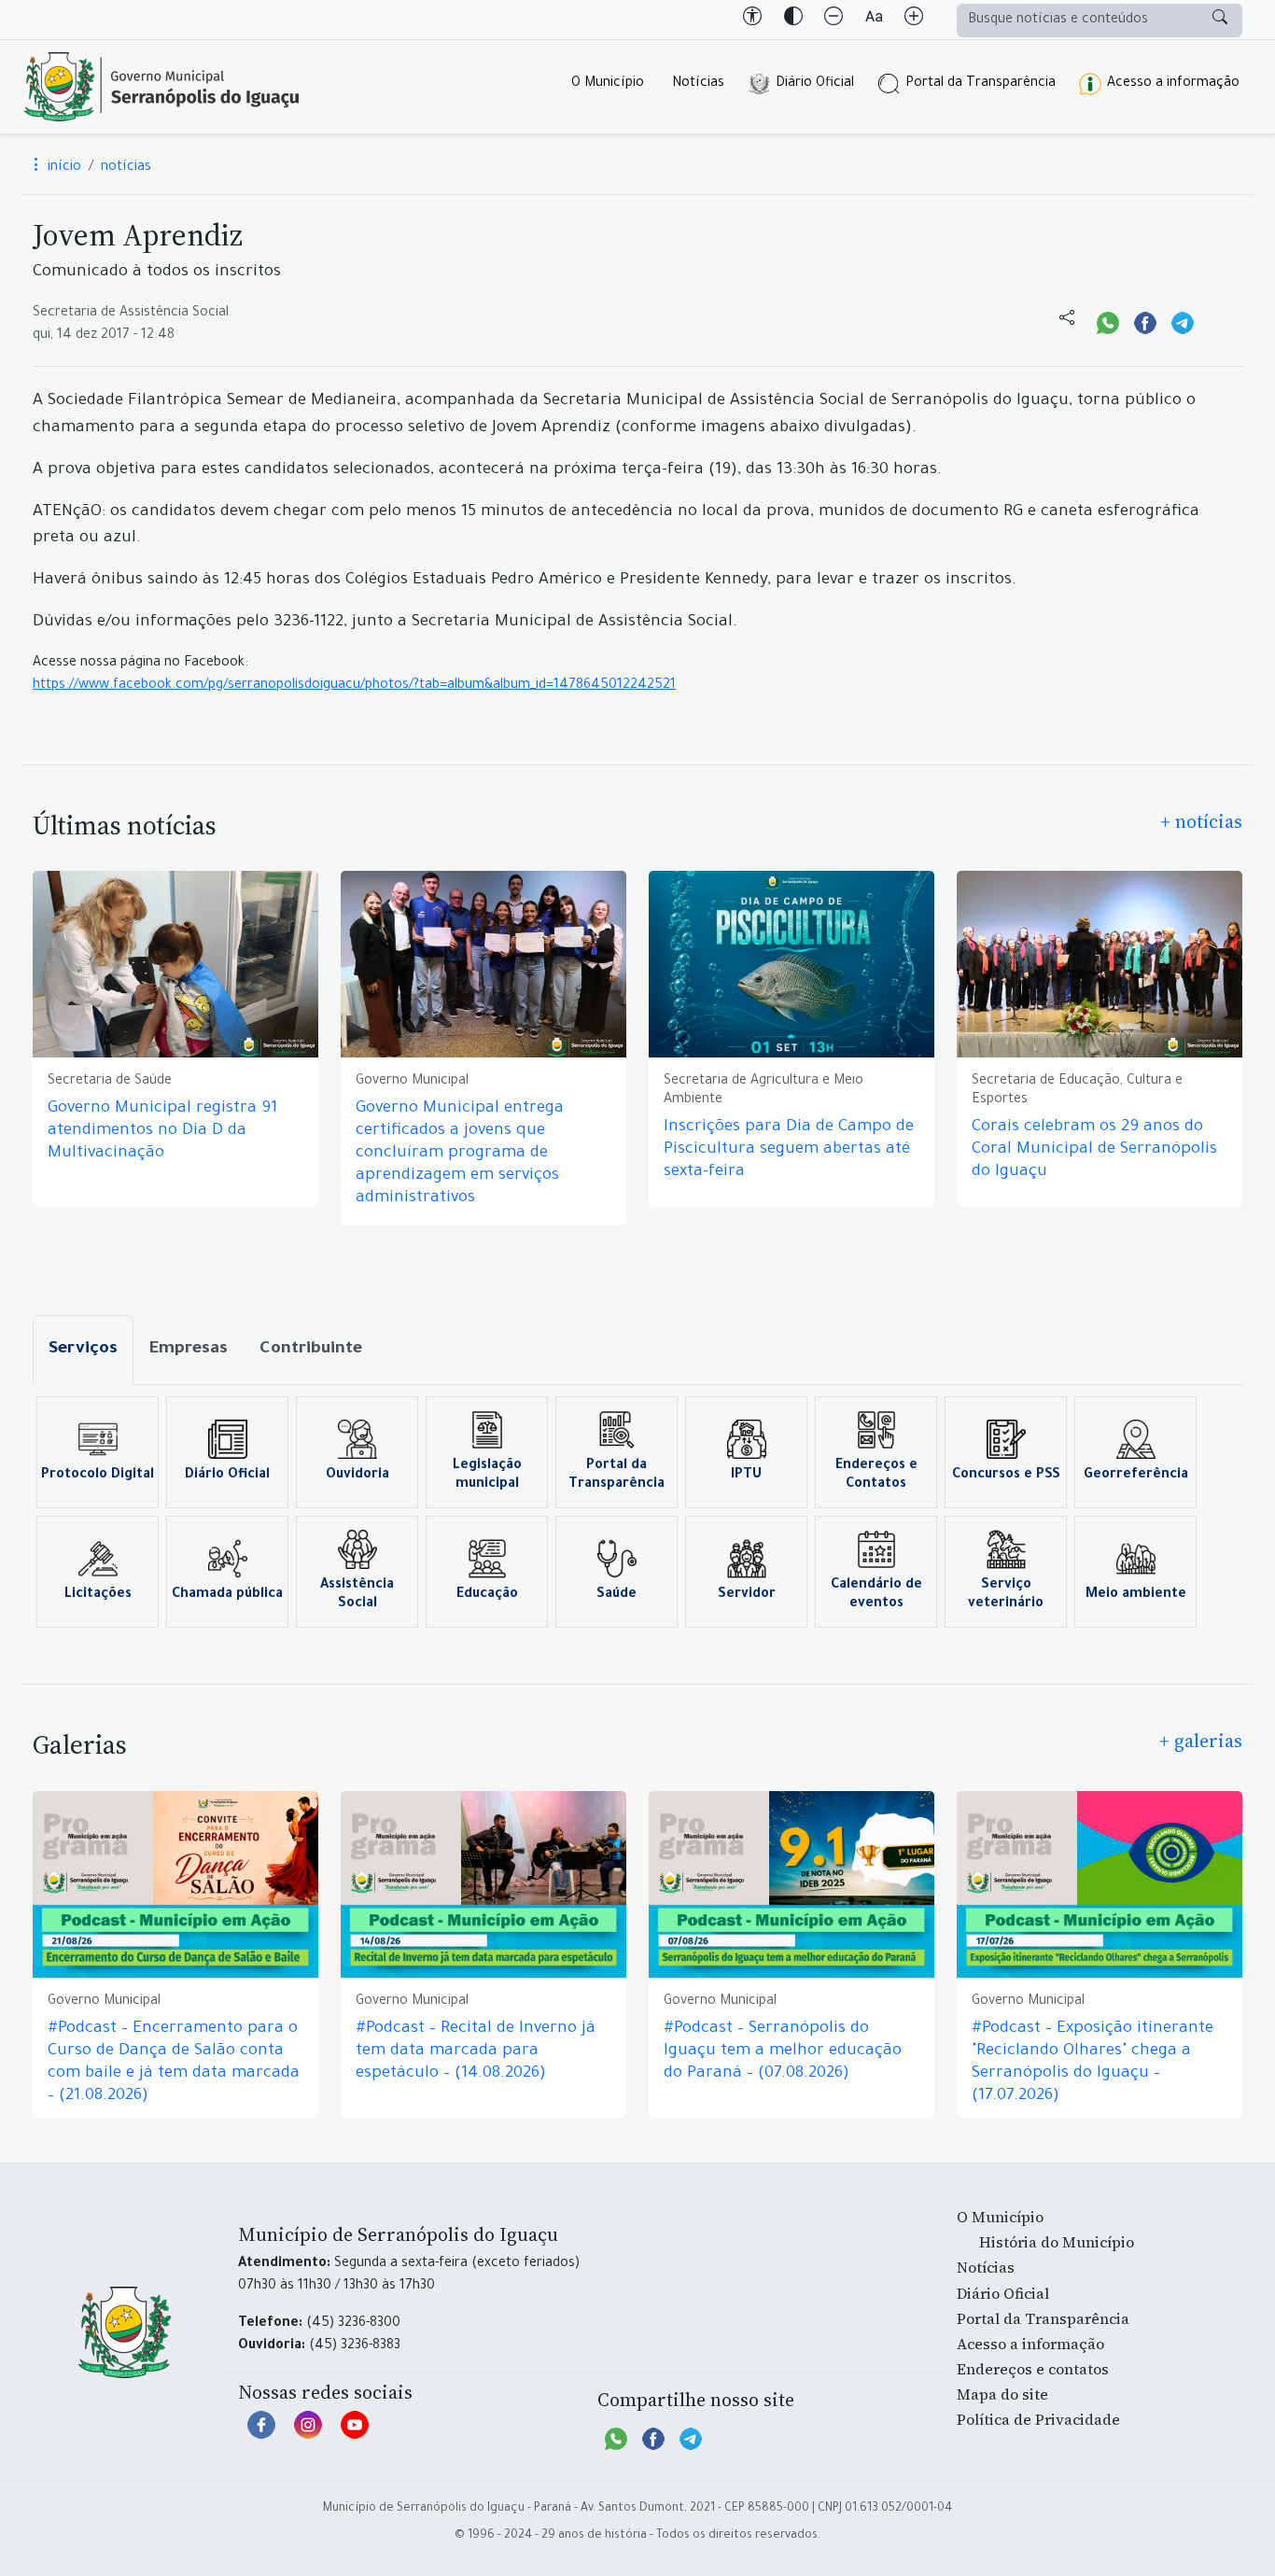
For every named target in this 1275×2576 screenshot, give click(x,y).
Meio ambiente (1136, 1595)
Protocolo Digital (98, 1476)
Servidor (747, 1595)
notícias (126, 168)
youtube (355, 2434)
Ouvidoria (357, 1476)
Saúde (616, 1595)
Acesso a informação (1173, 84)
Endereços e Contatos (876, 1476)
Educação (487, 1595)
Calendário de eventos (876, 1595)
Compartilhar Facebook (1145, 321)
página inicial (161, 87)
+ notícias (1201, 821)
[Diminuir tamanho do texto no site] (834, 20)
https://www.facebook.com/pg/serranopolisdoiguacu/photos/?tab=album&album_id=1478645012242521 (354, 686)
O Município (608, 84)
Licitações (98, 1595)
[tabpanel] (637, 1512)
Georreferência (1136, 1476)
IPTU (746, 1476)
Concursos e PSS (1006, 1476)
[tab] (83, 1350)
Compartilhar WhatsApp (1108, 321)
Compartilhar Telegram (1183, 321)
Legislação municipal (487, 1476)
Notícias (698, 84)
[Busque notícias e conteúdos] (1220, 21)
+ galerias (1201, 1741)
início (63, 168)
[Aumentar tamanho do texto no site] (914, 20)
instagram (308, 2434)
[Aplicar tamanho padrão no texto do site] (874, 20)
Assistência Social (357, 1595)
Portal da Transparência (981, 84)
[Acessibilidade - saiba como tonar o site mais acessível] (752, 20)
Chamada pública (227, 1595)
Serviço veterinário (1006, 1595)
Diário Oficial (815, 84)
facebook (261, 2434)
